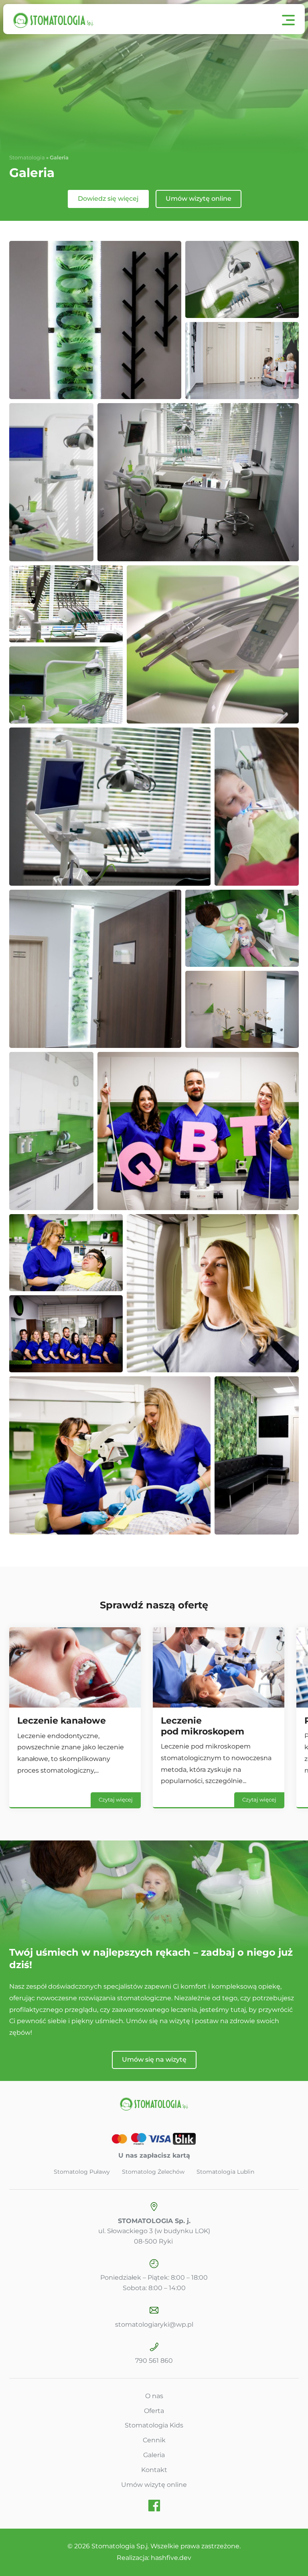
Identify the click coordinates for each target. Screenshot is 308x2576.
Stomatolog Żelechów (153, 2172)
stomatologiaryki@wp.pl (154, 2324)
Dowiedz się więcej (108, 199)
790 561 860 (154, 2361)
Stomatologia (27, 157)
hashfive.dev (171, 2558)
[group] (75, 1718)
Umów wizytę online (199, 199)
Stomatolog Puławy (82, 2172)
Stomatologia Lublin (225, 2172)
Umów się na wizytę (154, 2059)
